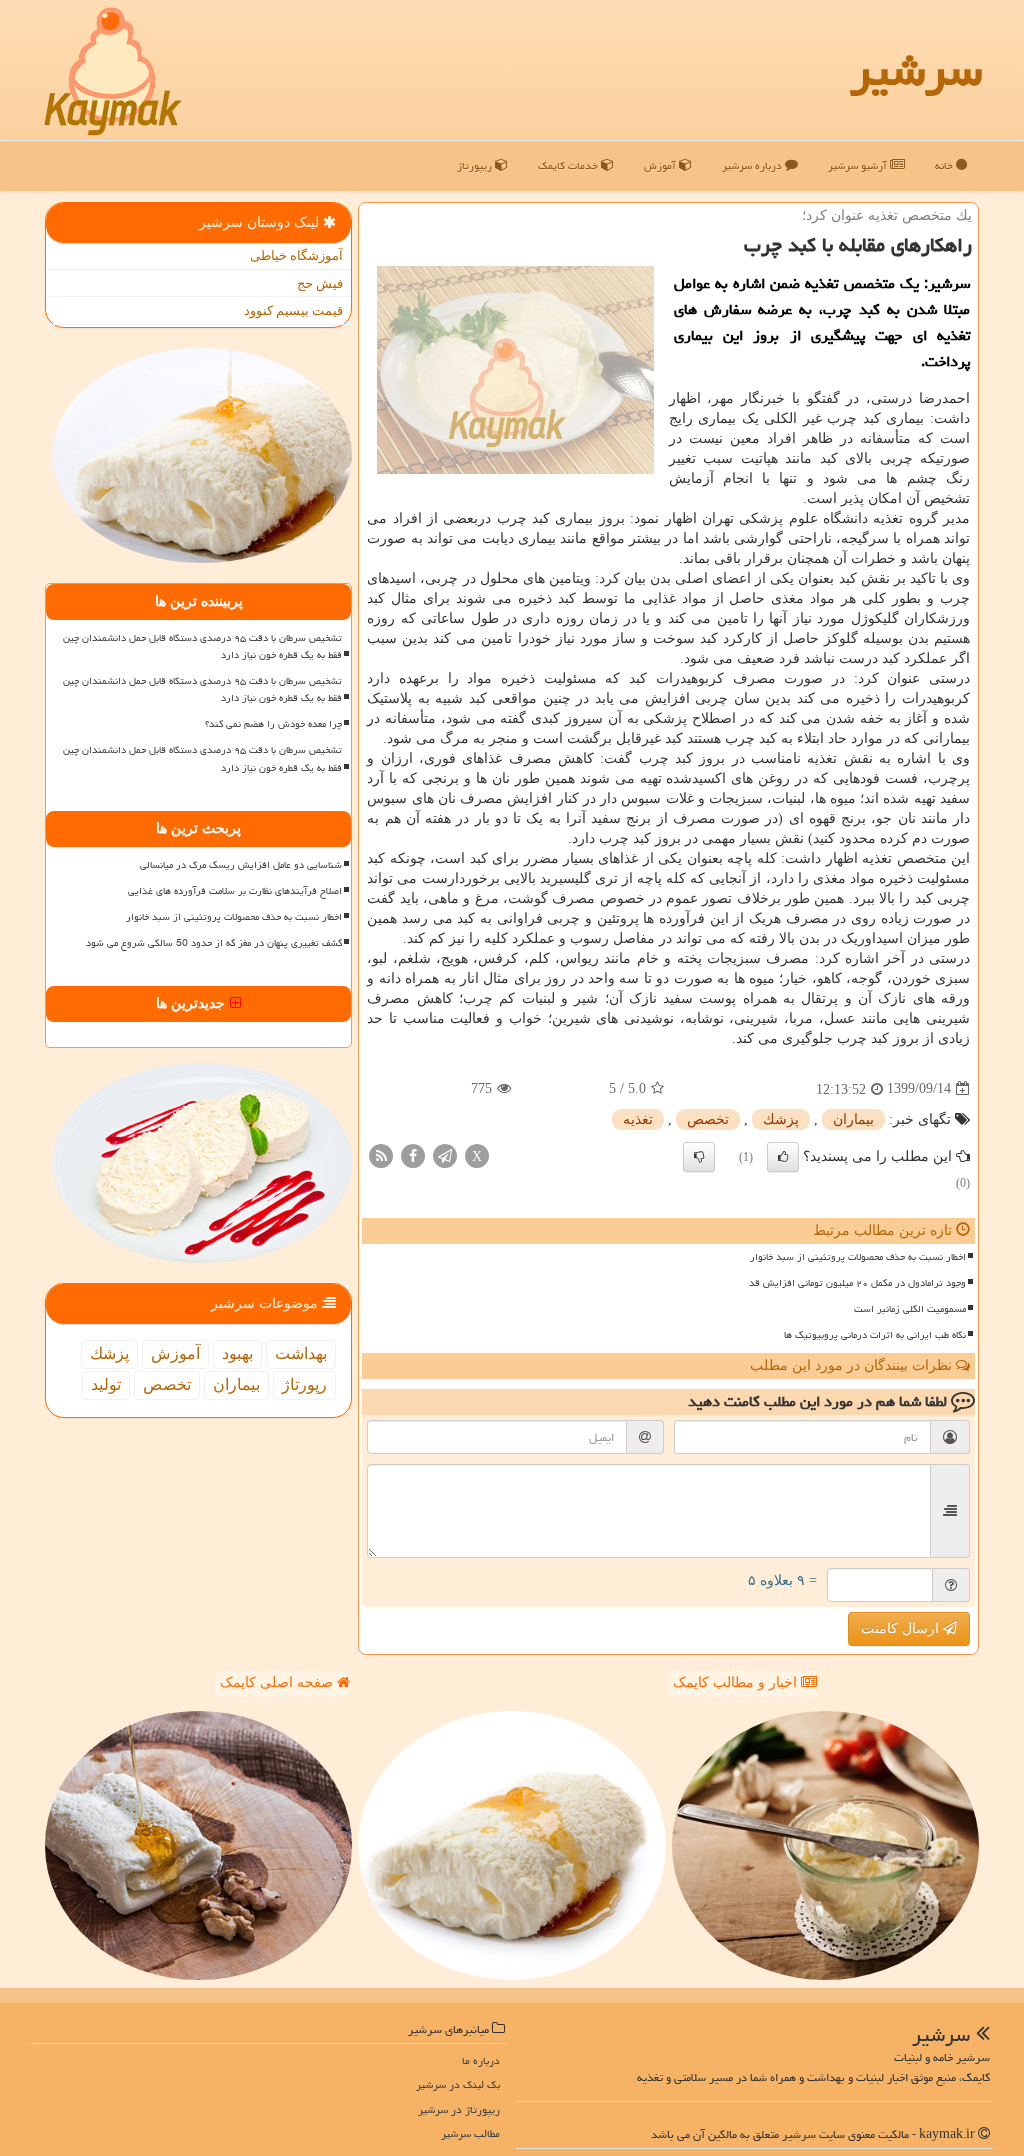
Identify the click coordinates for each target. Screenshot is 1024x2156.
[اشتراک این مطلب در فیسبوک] (413, 1154)
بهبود (237, 1353)
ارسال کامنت (902, 1628)
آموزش (661, 165)
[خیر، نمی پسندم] (699, 1157)
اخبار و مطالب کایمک (737, 1682)
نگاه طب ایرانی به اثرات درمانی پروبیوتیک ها (875, 1335)
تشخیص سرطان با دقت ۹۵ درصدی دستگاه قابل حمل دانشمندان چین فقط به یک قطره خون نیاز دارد (202, 646)
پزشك (781, 1119)
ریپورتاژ (476, 165)
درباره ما (481, 2060)
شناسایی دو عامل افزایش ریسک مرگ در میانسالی (241, 865)
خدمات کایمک (569, 165)
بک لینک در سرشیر (458, 2084)
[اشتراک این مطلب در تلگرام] (445, 1154)
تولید (106, 1384)
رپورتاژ (304, 1384)
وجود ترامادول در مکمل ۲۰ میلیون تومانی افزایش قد (857, 1283)
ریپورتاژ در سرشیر (459, 2109)
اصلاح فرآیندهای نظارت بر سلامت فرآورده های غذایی (235, 891)
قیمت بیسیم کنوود (293, 310)
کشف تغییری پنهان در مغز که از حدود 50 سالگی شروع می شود (214, 943)
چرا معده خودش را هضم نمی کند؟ (273, 724)
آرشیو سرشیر (859, 165)
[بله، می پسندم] (783, 1157)
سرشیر (916, 70)
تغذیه (638, 1119)
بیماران (853, 1119)
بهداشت (301, 1353)
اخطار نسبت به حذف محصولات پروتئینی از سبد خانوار (858, 1257)
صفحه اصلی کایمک (278, 1682)
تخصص (708, 1119)
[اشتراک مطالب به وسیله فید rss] (381, 1154)
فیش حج (320, 283)
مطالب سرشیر (470, 2133)
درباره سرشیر (753, 165)
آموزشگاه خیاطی (296, 255)
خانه (945, 165)
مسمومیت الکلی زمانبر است (910, 1309)
